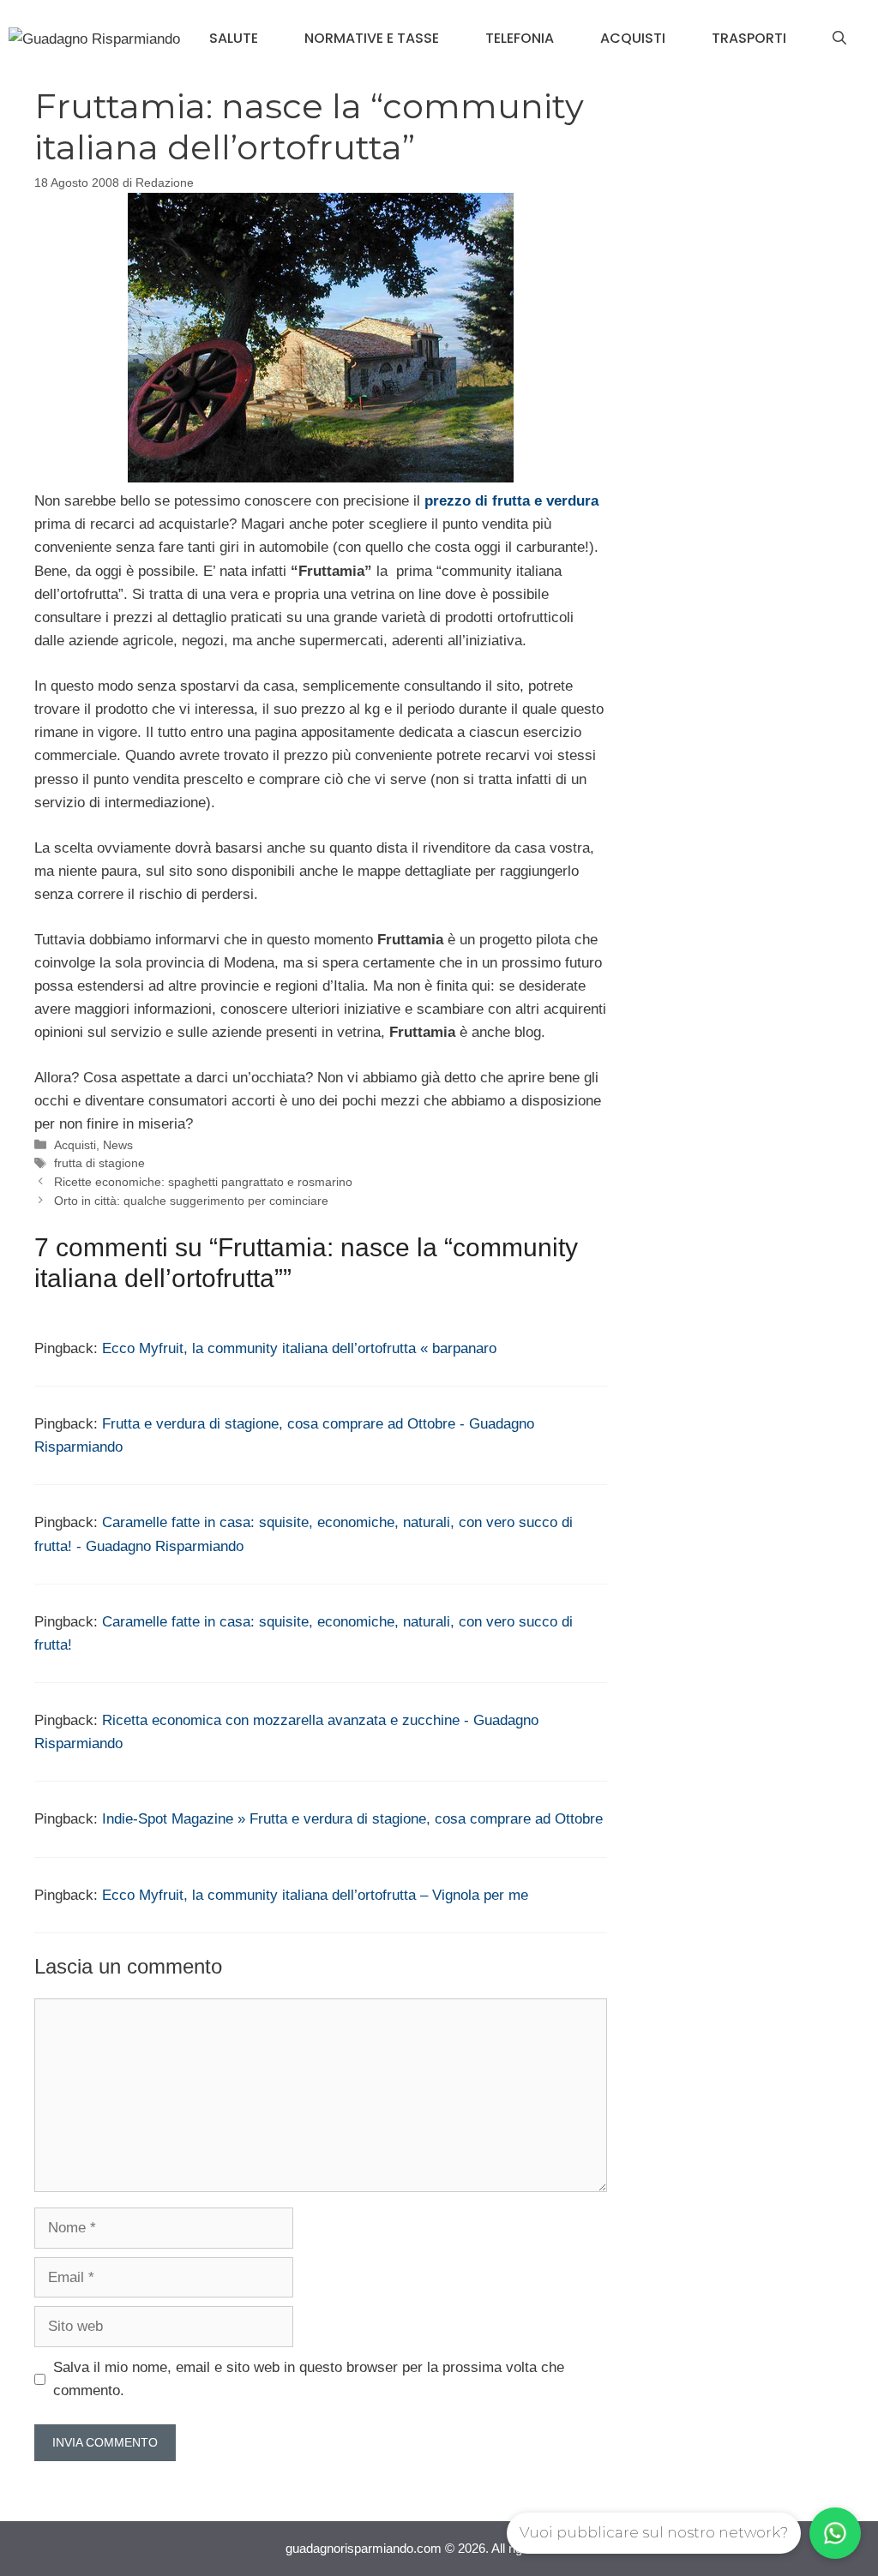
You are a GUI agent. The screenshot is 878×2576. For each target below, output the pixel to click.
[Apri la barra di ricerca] (839, 39)
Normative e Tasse (372, 38)
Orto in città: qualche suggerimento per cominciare (191, 1201)
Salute (234, 38)
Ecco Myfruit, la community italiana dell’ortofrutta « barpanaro (299, 1348)
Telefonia (520, 38)
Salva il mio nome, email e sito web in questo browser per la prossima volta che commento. (309, 2379)
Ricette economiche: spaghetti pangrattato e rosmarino (203, 1182)
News (118, 1145)
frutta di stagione (99, 1163)
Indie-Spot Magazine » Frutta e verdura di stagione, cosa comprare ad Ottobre (352, 1819)
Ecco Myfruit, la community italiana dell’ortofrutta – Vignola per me (315, 1895)
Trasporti (749, 38)
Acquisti (633, 38)
